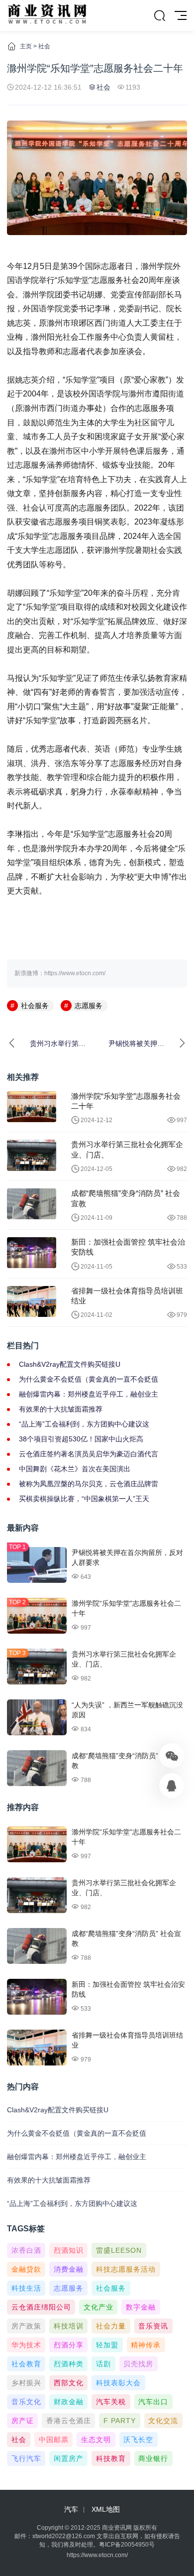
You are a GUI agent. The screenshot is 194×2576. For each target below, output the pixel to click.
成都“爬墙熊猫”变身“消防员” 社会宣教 (126, 1198)
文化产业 (98, 2307)
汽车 (71, 2509)
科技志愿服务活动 (126, 2269)
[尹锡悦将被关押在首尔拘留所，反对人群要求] (37, 1565)
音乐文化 (26, 2402)
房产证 (23, 2421)
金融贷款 (26, 2269)
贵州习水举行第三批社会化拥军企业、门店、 (127, 1149)
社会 (44, 46)
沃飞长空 (138, 2440)
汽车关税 (111, 2402)
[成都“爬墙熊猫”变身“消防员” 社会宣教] (32, 1204)
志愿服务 (89, 1006)
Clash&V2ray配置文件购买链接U (70, 1364)
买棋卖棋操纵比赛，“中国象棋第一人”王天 (84, 1499)
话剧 (103, 2364)
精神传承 (146, 2345)
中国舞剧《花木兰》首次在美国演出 (75, 1469)
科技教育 (111, 2458)
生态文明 (96, 2440)
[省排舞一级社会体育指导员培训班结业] (32, 1301)
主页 (26, 46)
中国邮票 (54, 2440)
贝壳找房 (138, 2364)
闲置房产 (69, 2458)
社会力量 (111, 2326)
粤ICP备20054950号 (127, 2545)
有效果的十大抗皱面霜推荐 (61, 1409)
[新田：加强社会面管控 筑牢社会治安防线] (32, 1253)
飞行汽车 (26, 2458)
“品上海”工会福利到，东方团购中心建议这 (84, 1424)
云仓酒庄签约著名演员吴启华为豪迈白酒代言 (89, 1454)
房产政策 (26, 2326)
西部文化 (69, 2383)
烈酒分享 (69, 2345)
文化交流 (163, 2421)
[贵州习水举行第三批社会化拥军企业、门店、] (32, 1155)
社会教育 (26, 2364)
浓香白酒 (26, 2250)
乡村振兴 (26, 2383)
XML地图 (106, 2509)
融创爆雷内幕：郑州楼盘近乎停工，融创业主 (89, 1394)
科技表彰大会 (118, 2383)
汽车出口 (153, 2402)
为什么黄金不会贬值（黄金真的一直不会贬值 (89, 1379)
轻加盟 (107, 2345)
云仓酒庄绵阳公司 (41, 2307)
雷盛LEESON (119, 2250)
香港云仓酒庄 (69, 2421)
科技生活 (26, 2288)
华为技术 (26, 2345)
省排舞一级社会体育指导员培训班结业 (127, 1296)
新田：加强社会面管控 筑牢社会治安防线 (128, 1247)
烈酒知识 (69, 2250)
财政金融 (69, 2402)
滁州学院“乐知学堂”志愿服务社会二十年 (126, 1101)
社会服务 (35, 1006)
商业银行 (153, 2458)
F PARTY (120, 2421)
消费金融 (69, 2269)
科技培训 (69, 2326)
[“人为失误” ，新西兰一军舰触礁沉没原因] (37, 1717)
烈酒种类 (69, 2364)
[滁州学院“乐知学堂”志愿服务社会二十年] (32, 1107)
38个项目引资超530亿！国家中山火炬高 (81, 1439)
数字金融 (141, 2307)
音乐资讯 (153, 2326)
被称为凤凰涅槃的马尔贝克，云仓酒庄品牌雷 (89, 1484)
